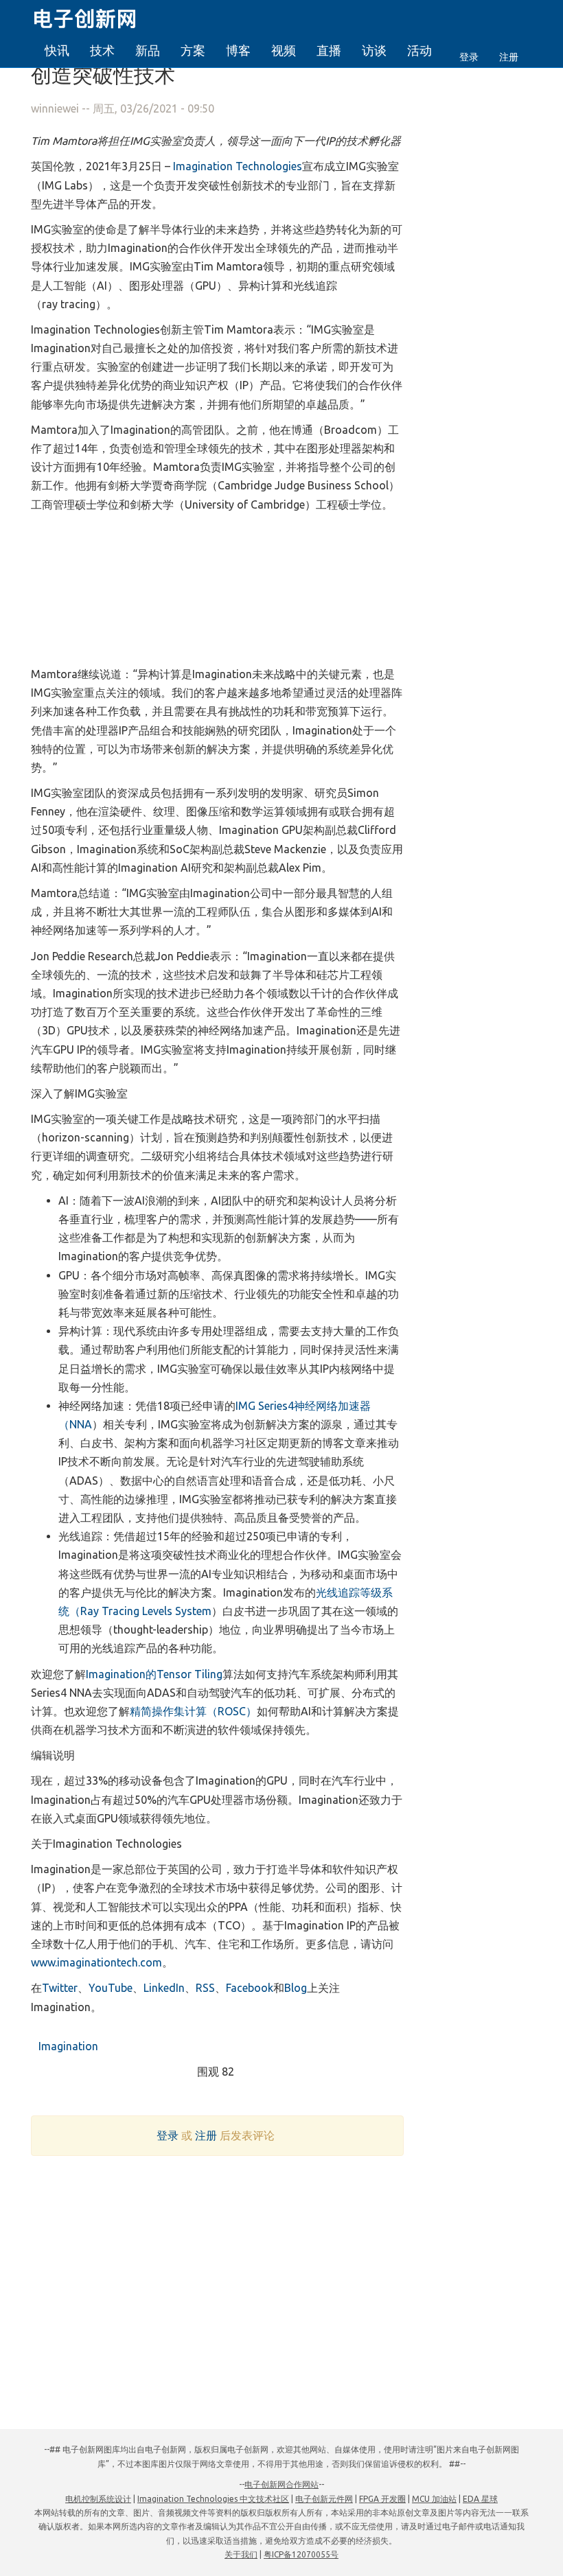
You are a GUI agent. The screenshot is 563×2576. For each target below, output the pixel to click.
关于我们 (241, 2554)
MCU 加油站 (434, 2499)
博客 (238, 50)
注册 (509, 57)
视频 (284, 50)
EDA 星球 (480, 2499)
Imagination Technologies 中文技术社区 (213, 2499)
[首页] (93, 16)
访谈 (374, 50)
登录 (469, 57)
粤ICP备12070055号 (301, 2554)
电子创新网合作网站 (281, 2484)
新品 (148, 50)
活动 (420, 50)
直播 (329, 50)
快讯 (57, 50)
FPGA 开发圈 (382, 2499)
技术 (102, 50)
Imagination (67, 2046)
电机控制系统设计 (98, 2499)
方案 (193, 50)
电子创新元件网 (324, 2499)
